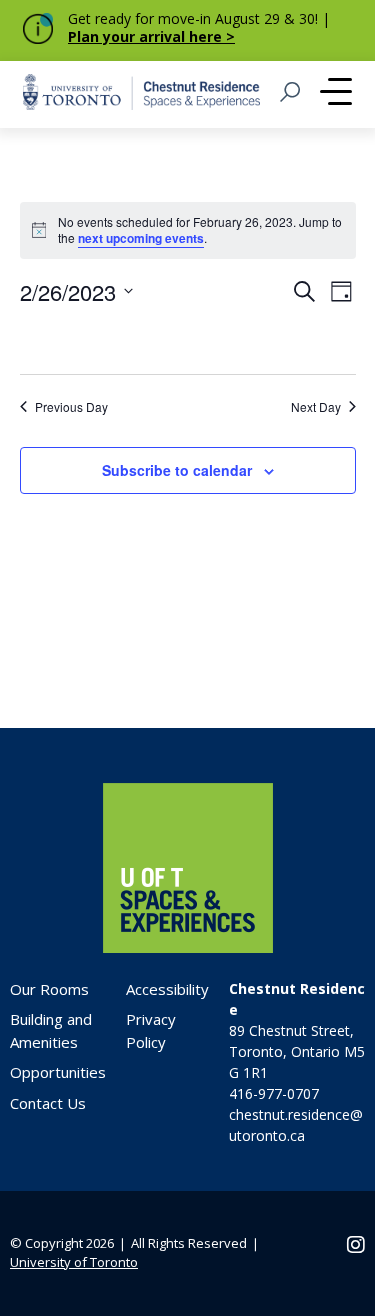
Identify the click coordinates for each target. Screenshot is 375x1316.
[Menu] (336, 94)
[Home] (188, 947)
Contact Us (48, 1103)
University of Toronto (74, 1262)
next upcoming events (141, 238)
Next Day (316, 407)
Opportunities (58, 1072)
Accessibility (167, 989)
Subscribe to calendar (177, 470)
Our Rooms (49, 989)
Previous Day (71, 407)
